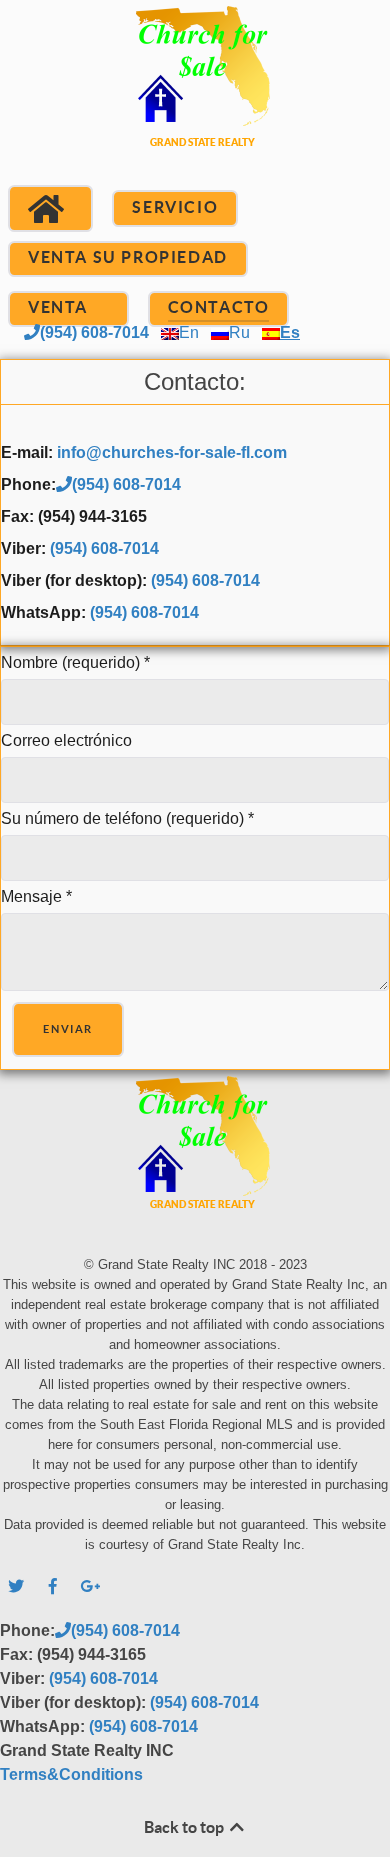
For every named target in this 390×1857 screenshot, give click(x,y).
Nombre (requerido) (75, 662)
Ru (239, 332)
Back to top (185, 1827)
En (189, 332)
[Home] (50, 209)
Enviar (68, 1029)
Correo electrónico (66, 740)
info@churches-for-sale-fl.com (172, 452)
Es (290, 332)
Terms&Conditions (71, 1774)
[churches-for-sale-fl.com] (195, 100)
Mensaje (36, 896)
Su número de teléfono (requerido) (127, 818)
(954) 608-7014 (94, 332)
